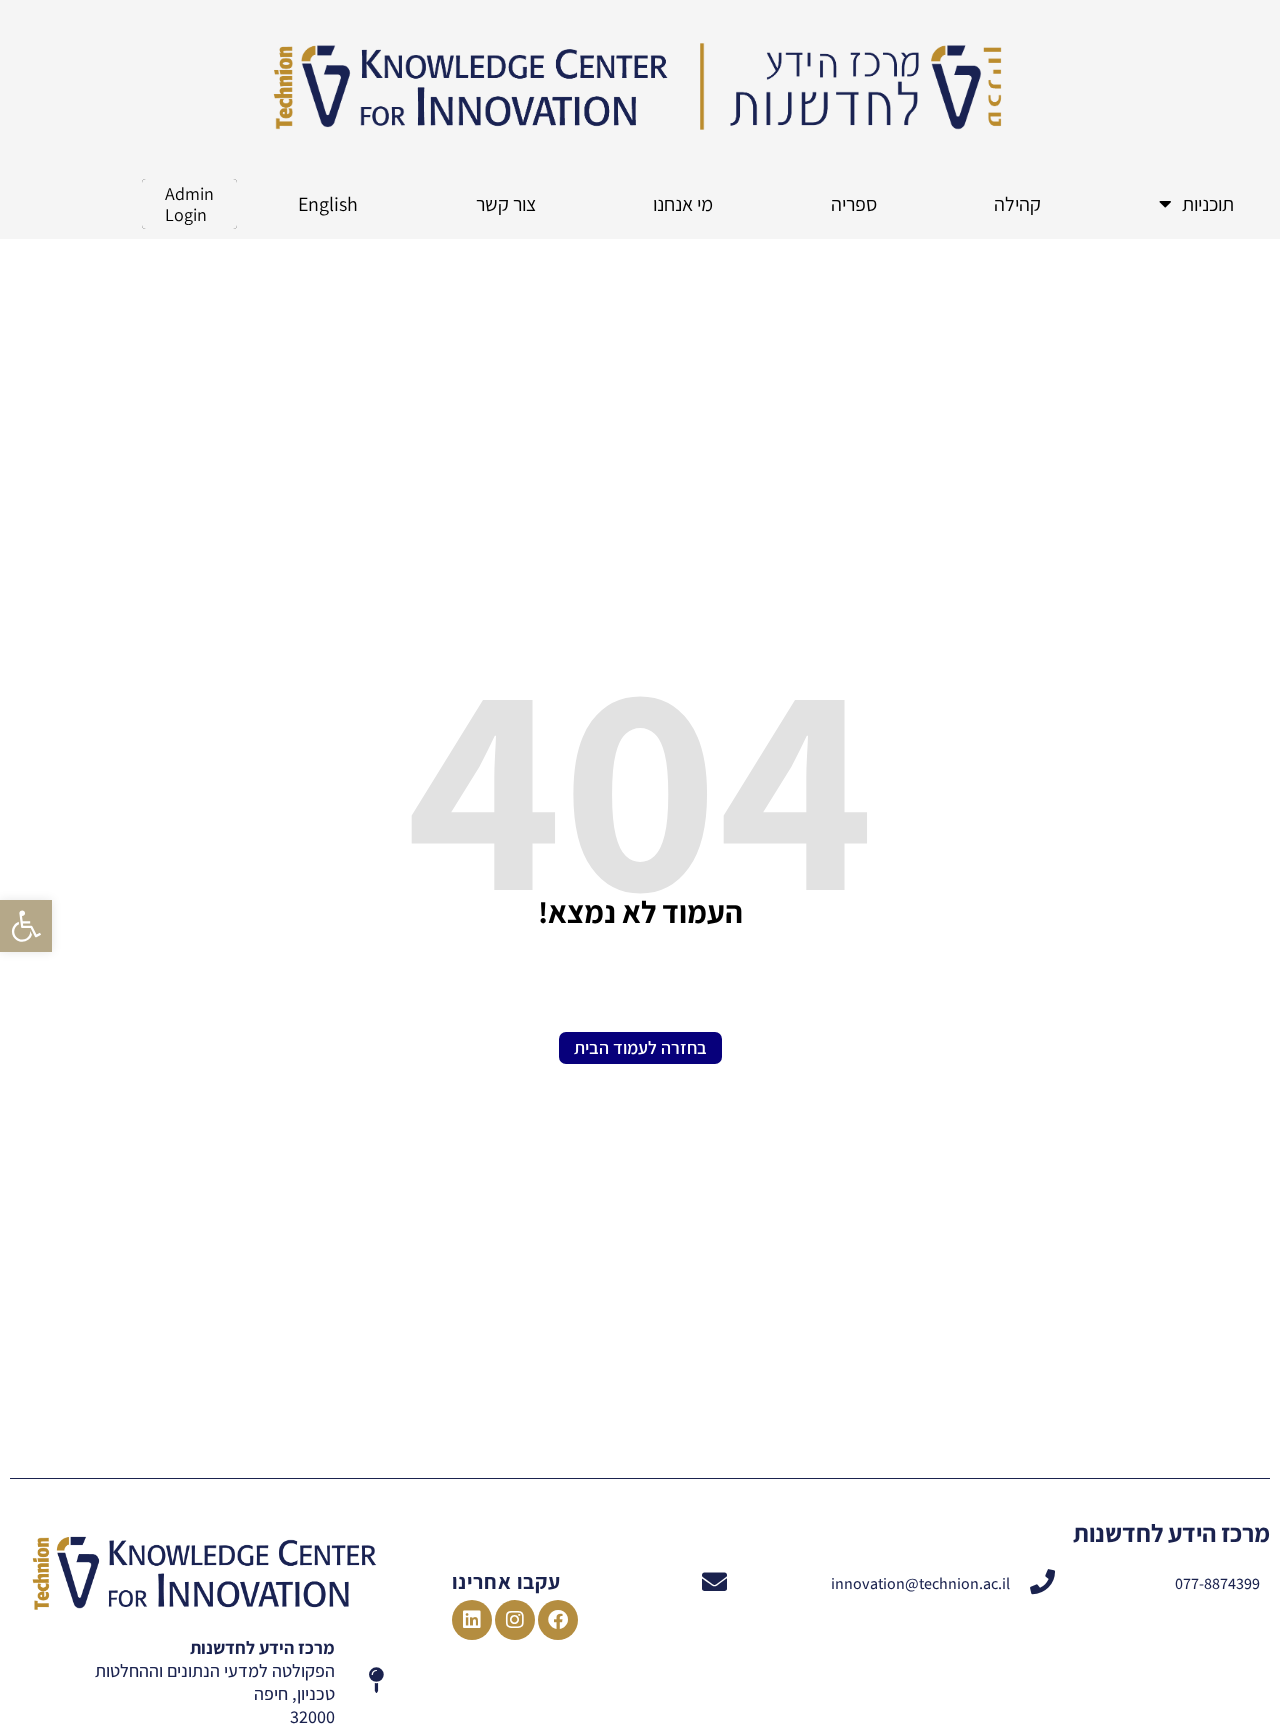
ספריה (854, 204)
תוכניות (1208, 204)
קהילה (1017, 204)
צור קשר (506, 204)
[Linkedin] (472, 1620)
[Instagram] (515, 1620)
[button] (26, 926)
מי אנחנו (683, 204)
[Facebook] (558, 1620)
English (328, 204)
